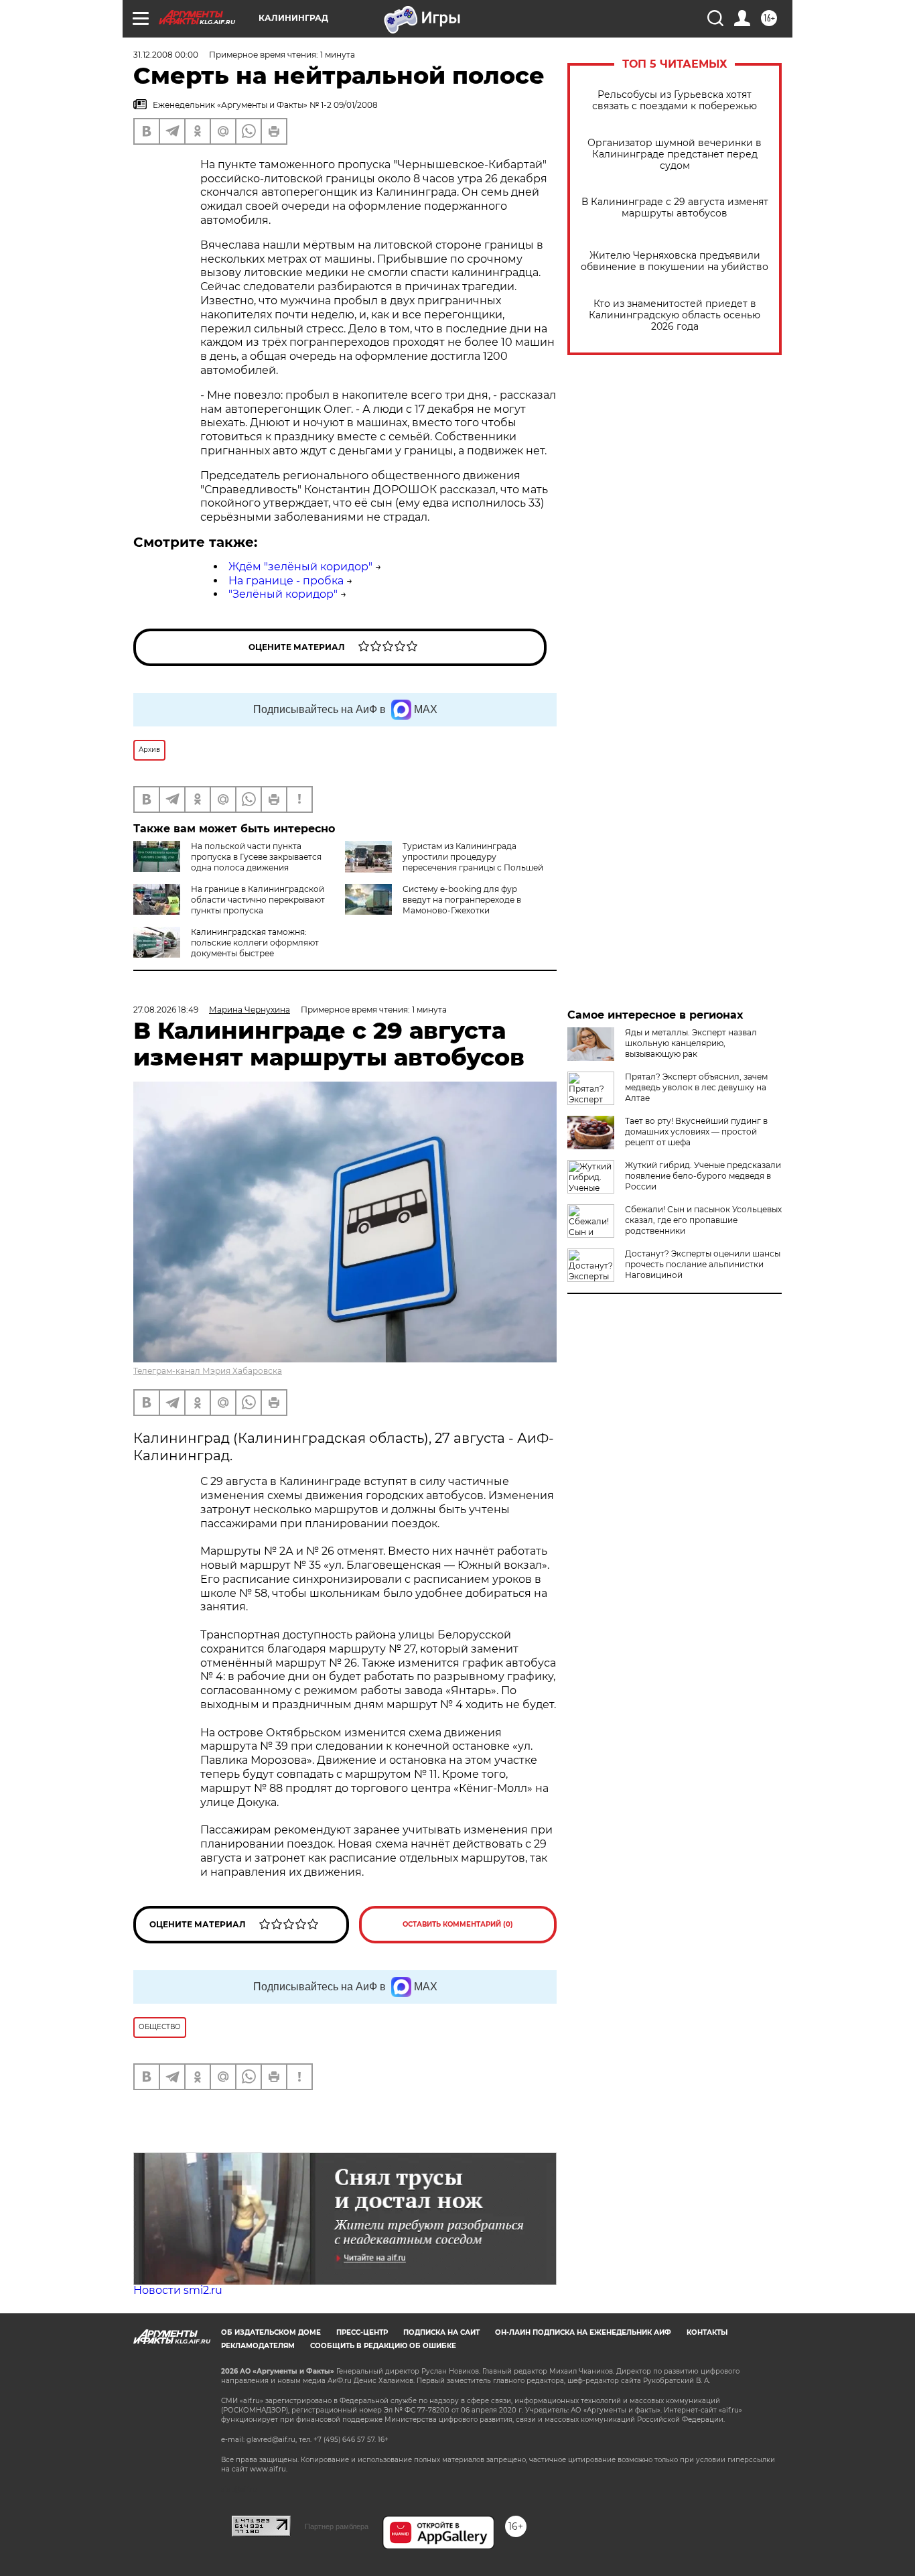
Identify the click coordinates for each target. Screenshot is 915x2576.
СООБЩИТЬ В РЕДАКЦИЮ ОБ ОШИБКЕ (383, 2346)
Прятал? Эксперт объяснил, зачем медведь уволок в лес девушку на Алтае (696, 1087)
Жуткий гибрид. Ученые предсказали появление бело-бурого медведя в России (703, 1176)
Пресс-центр (362, 2332)
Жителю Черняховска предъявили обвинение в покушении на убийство (675, 261)
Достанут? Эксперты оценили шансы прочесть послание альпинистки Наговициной (703, 1264)
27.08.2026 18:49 (166, 1010)
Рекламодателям (258, 2346)
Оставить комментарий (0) (458, 1924)
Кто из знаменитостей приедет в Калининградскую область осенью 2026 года (675, 315)
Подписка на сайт (441, 2332)
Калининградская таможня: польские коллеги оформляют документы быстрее (255, 943)
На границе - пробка (286, 581)
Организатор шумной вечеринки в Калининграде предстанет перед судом (675, 154)
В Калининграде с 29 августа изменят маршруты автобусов (675, 208)
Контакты (707, 2332)
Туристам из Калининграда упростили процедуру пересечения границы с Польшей (473, 857)
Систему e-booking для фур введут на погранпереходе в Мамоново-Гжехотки (462, 900)
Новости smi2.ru (178, 2290)
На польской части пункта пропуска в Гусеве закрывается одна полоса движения (256, 857)
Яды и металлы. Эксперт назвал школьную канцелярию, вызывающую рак (691, 1043)
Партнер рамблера (337, 2526)
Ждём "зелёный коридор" (300, 567)
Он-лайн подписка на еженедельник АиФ (583, 2332)
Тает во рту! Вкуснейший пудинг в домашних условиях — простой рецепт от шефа (696, 1132)
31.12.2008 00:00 (166, 55)
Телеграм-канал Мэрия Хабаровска (208, 1371)
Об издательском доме (271, 2332)
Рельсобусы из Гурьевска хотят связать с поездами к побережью (675, 101)
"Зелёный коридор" (283, 594)
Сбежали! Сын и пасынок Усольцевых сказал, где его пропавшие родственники (703, 1220)
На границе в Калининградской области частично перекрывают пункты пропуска (258, 900)
